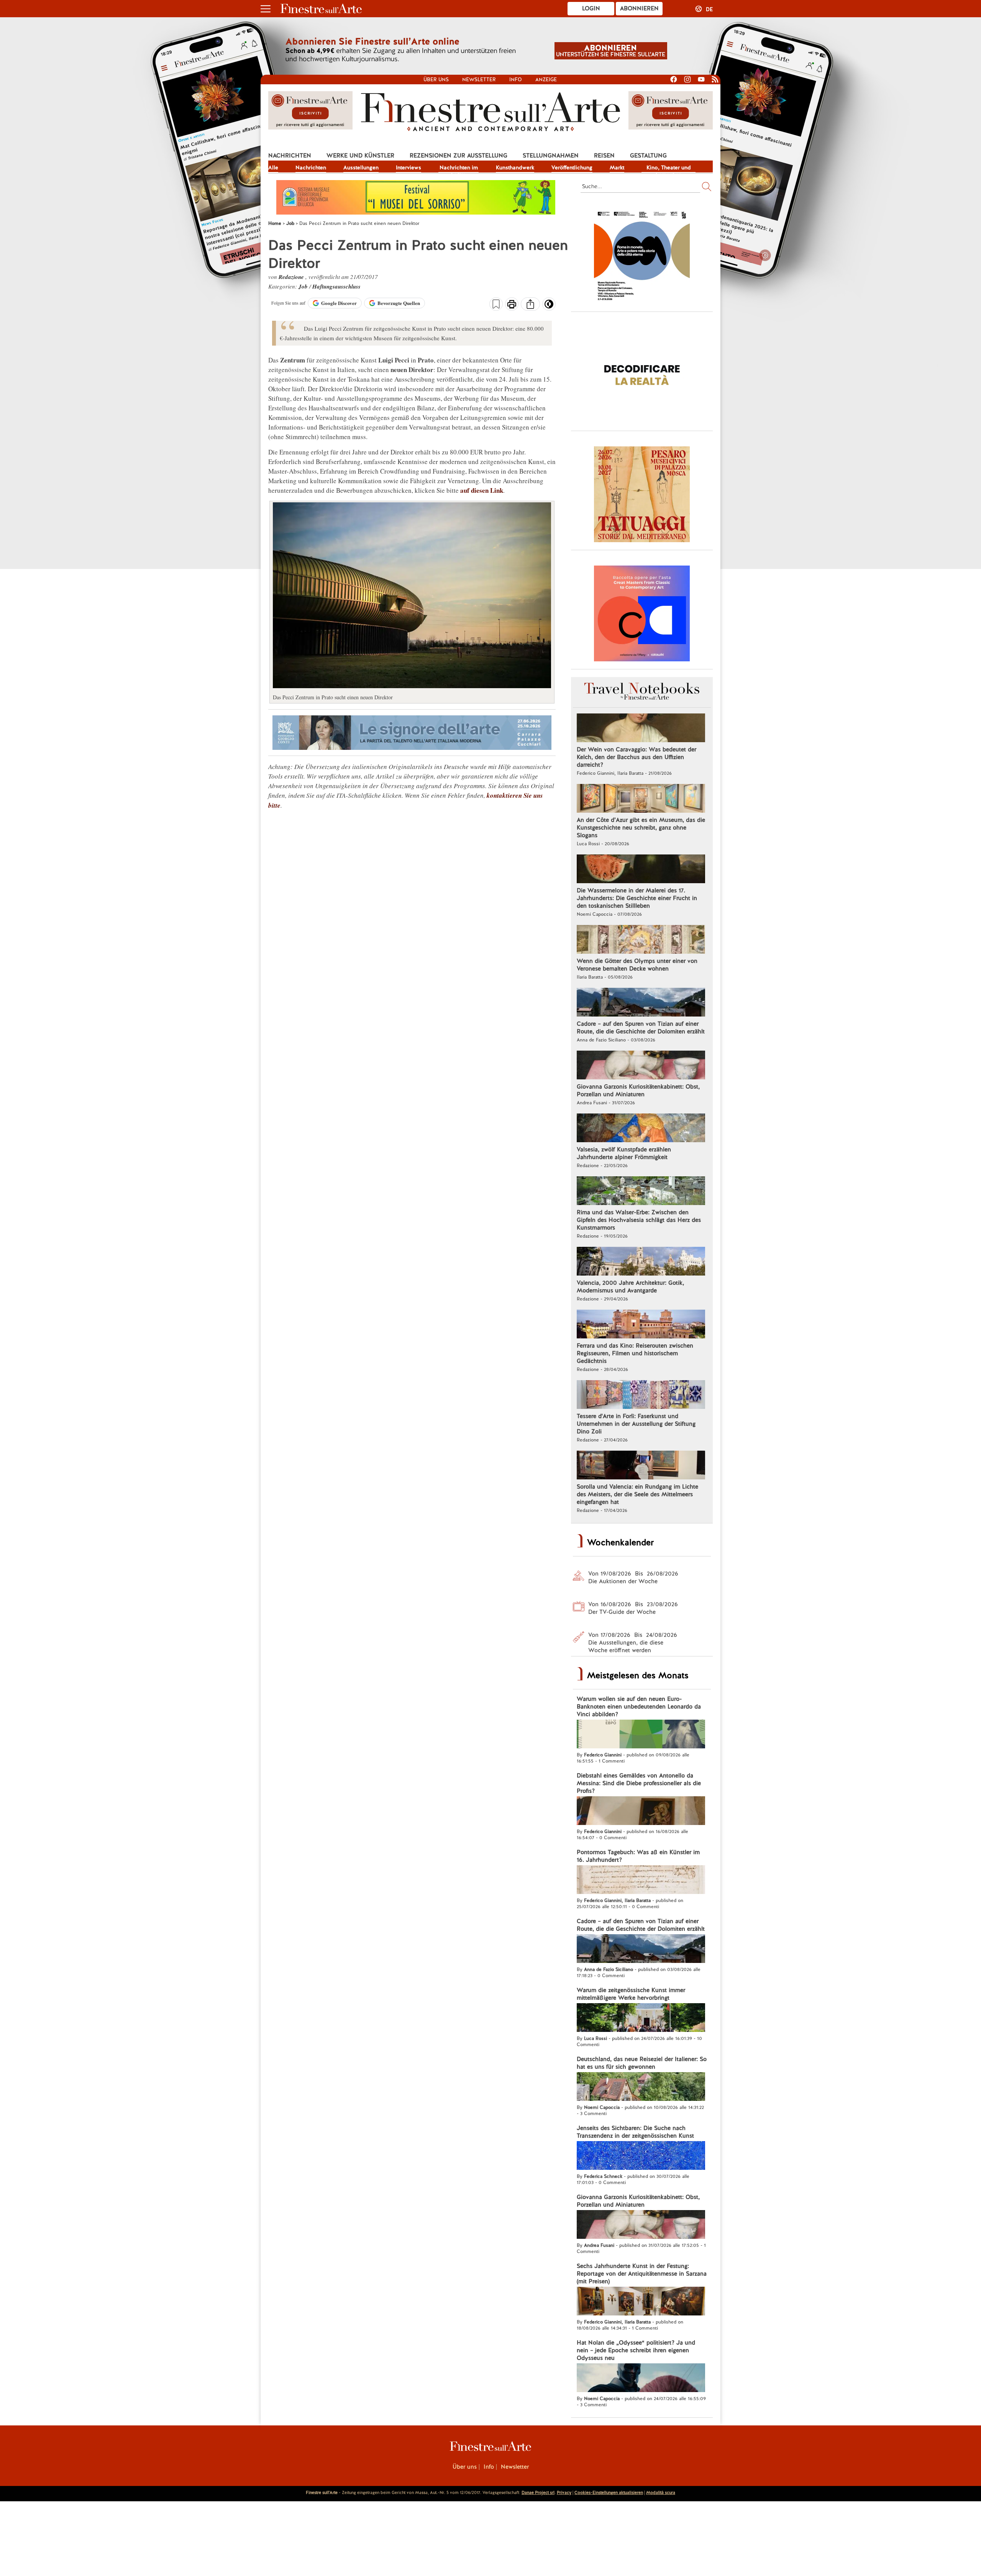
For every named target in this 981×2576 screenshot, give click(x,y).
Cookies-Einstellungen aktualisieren (609, 2492)
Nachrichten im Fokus (459, 168)
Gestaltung (648, 156)
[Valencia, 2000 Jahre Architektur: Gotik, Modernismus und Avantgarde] (641, 1262)
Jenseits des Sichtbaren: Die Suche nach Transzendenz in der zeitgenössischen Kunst (635, 2132)
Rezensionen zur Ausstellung (459, 156)
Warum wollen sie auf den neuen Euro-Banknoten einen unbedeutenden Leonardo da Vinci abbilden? (639, 1707)
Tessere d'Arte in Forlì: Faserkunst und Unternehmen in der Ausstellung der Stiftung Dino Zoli (636, 1424)
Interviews (408, 167)
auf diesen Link (482, 490)
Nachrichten (290, 156)
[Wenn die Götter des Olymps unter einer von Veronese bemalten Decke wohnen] (641, 940)
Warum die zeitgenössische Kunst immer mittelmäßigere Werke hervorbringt (631, 1994)
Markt (617, 167)
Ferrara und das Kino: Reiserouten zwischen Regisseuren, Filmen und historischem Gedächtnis (635, 1353)
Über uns (436, 80)
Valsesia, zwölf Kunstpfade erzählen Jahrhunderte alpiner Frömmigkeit (624, 1153)
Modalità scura (661, 2492)
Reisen (604, 156)
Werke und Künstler (360, 156)
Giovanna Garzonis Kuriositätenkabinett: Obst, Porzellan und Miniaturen (638, 1090)
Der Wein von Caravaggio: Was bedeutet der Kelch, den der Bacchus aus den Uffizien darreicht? (637, 757)
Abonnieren (639, 8)
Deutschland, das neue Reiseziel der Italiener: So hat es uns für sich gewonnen (642, 2063)
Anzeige (546, 80)
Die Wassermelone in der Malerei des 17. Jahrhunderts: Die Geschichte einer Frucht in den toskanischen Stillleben (637, 898)
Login (591, 8)
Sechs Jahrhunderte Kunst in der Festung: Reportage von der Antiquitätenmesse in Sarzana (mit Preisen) (642, 2274)
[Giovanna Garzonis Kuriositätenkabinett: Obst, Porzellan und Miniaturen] (641, 1066)
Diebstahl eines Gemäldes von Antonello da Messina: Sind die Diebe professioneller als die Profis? (639, 1783)
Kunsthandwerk (515, 167)
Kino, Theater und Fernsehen (669, 168)
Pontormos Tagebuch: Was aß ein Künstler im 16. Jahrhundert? (638, 1856)
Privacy (564, 2492)
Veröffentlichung (572, 167)
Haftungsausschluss (336, 286)
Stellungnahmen (551, 156)
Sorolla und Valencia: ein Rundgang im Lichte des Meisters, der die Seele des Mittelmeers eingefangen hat (637, 1494)
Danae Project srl (538, 2492)
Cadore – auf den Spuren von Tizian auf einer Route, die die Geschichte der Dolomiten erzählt (641, 1028)
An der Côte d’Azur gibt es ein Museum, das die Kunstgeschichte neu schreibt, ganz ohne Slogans (641, 828)
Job (304, 286)
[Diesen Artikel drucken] (512, 305)
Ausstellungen (361, 167)
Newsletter (479, 80)
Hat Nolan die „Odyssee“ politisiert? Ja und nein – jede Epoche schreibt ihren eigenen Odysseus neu (636, 2350)
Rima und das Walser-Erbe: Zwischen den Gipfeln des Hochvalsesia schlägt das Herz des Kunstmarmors (639, 1220)
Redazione (292, 277)
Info (516, 80)
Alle (273, 167)
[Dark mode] (549, 307)
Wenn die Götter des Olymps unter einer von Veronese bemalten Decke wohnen (637, 965)
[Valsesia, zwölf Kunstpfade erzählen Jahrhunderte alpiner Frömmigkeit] (641, 1129)
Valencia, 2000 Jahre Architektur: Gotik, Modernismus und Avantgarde (630, 1287)
